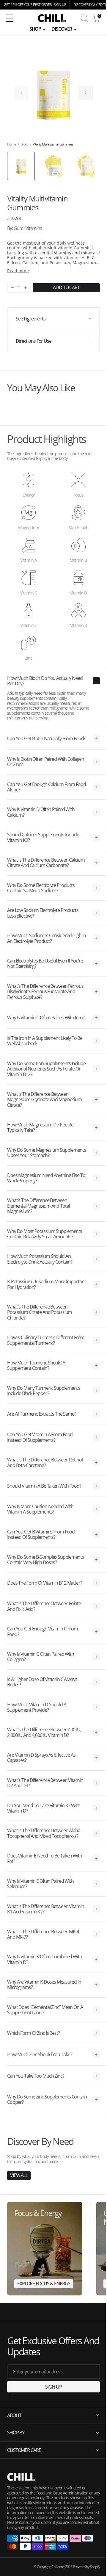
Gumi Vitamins (28, 228)
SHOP (35, 29)
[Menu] (10, 18)
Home (12, 144)
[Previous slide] (21, 93)
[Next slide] (86, 93)
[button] (14, 18)
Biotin (24, 144)
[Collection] (45, 2249)
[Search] (84, 18)
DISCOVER (62, 29)
